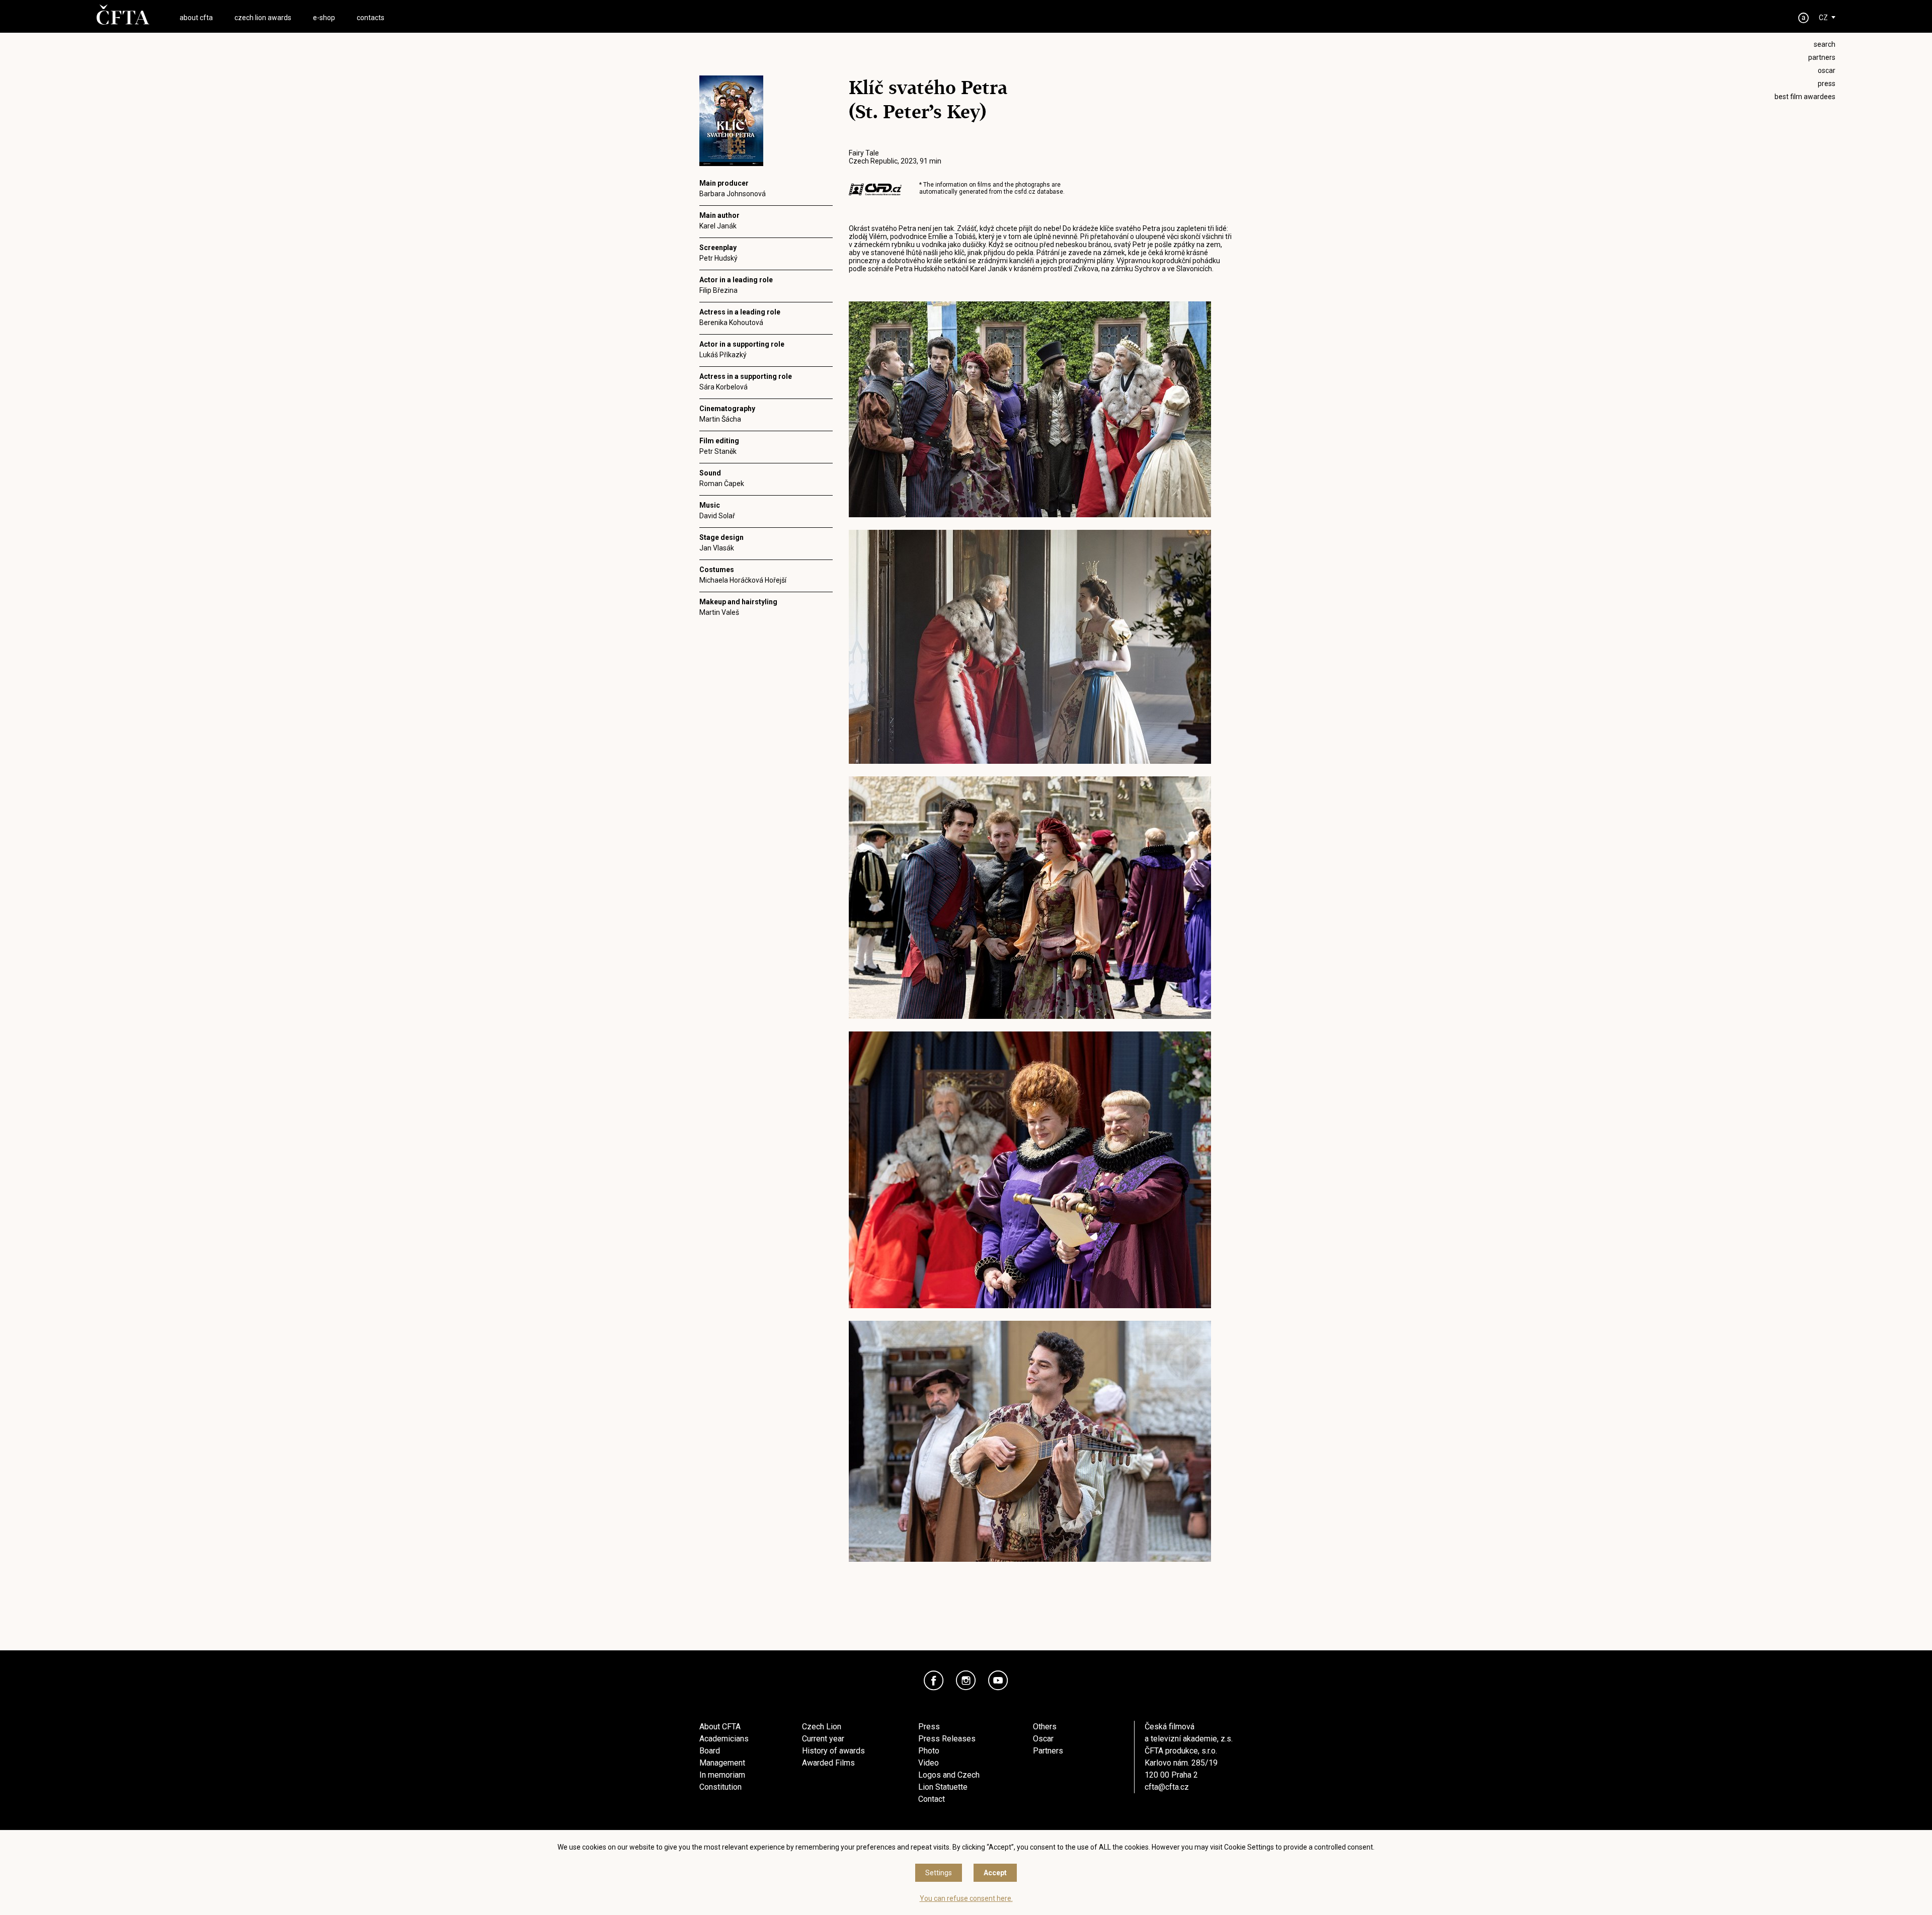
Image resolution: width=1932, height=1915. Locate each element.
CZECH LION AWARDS (263, 18)
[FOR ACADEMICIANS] (1804, 18)
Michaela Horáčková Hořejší (743, 580)
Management (722, 1763)
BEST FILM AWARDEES (1805, 97)
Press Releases (947, 1739)
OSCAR (1827, 70)
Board (710, 1751)
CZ (1823, 18)
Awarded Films (828, 1763)
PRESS (1827, 84)
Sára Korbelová (723, 387)
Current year (823, 1739)
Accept (995, 1873)
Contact (932, 1799)
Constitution (720, 1787)
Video (929, 1763)
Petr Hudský (718, 258)
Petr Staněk (718, 451)
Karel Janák (718, 226)
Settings (939, 1873)
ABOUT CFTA (196, 18)
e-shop (324, 18)
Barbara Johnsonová (733, 194)
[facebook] (934, 1681)
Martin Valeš (719, 612)
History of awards (833, 1751)
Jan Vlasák (717, 548)
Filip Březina (718, 290)
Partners (1048, 1751)
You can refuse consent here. (966, 1898)
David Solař (717, 516)
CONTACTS (371, 18)
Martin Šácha (720, 419)
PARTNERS (1822, 57)
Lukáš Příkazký (723, 355)
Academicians (724, 1739)
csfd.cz (1025, 192)
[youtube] (998, 1681)
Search (1825, 44)
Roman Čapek (722, 484)
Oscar (1043, 1739)
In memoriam (722, 1775)
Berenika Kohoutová (731, 323)
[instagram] (966, 1681)
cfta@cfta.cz (1167, 1787)
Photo (929, 1751)
